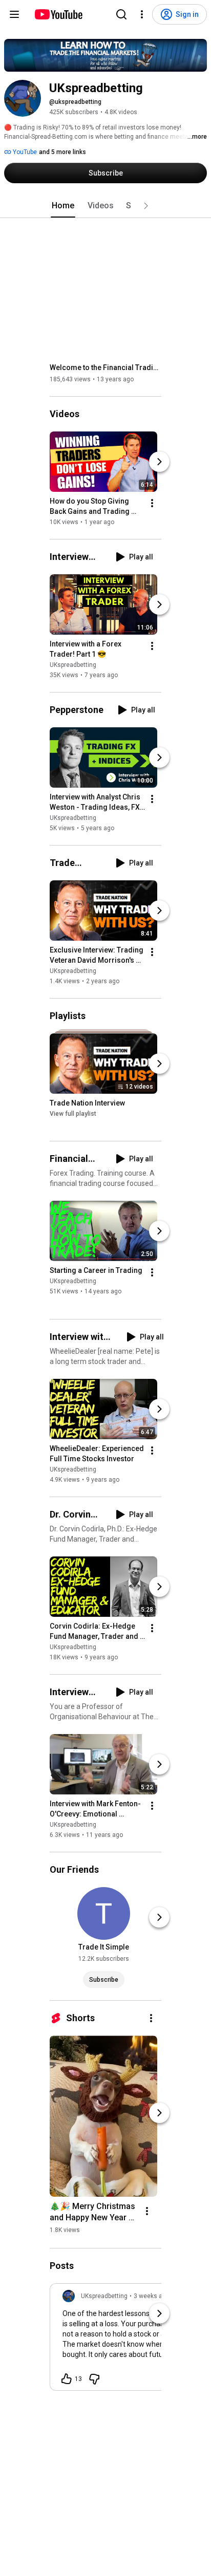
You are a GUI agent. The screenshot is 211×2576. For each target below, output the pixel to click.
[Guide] (14, 14)
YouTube (24, 152)
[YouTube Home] (58, 14)
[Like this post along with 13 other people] (67, 2379)
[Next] (159, 462)
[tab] (63, 206)
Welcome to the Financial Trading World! (106, 367)
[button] (146, 206)
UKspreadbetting (73, 665)
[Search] (121, 14)
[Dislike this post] (94, 2379)
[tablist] (105, 206)
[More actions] (152, 503)
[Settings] (142, 14)
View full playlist (73, 1114)
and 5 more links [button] (62, 152)
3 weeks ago (152, 2296)
